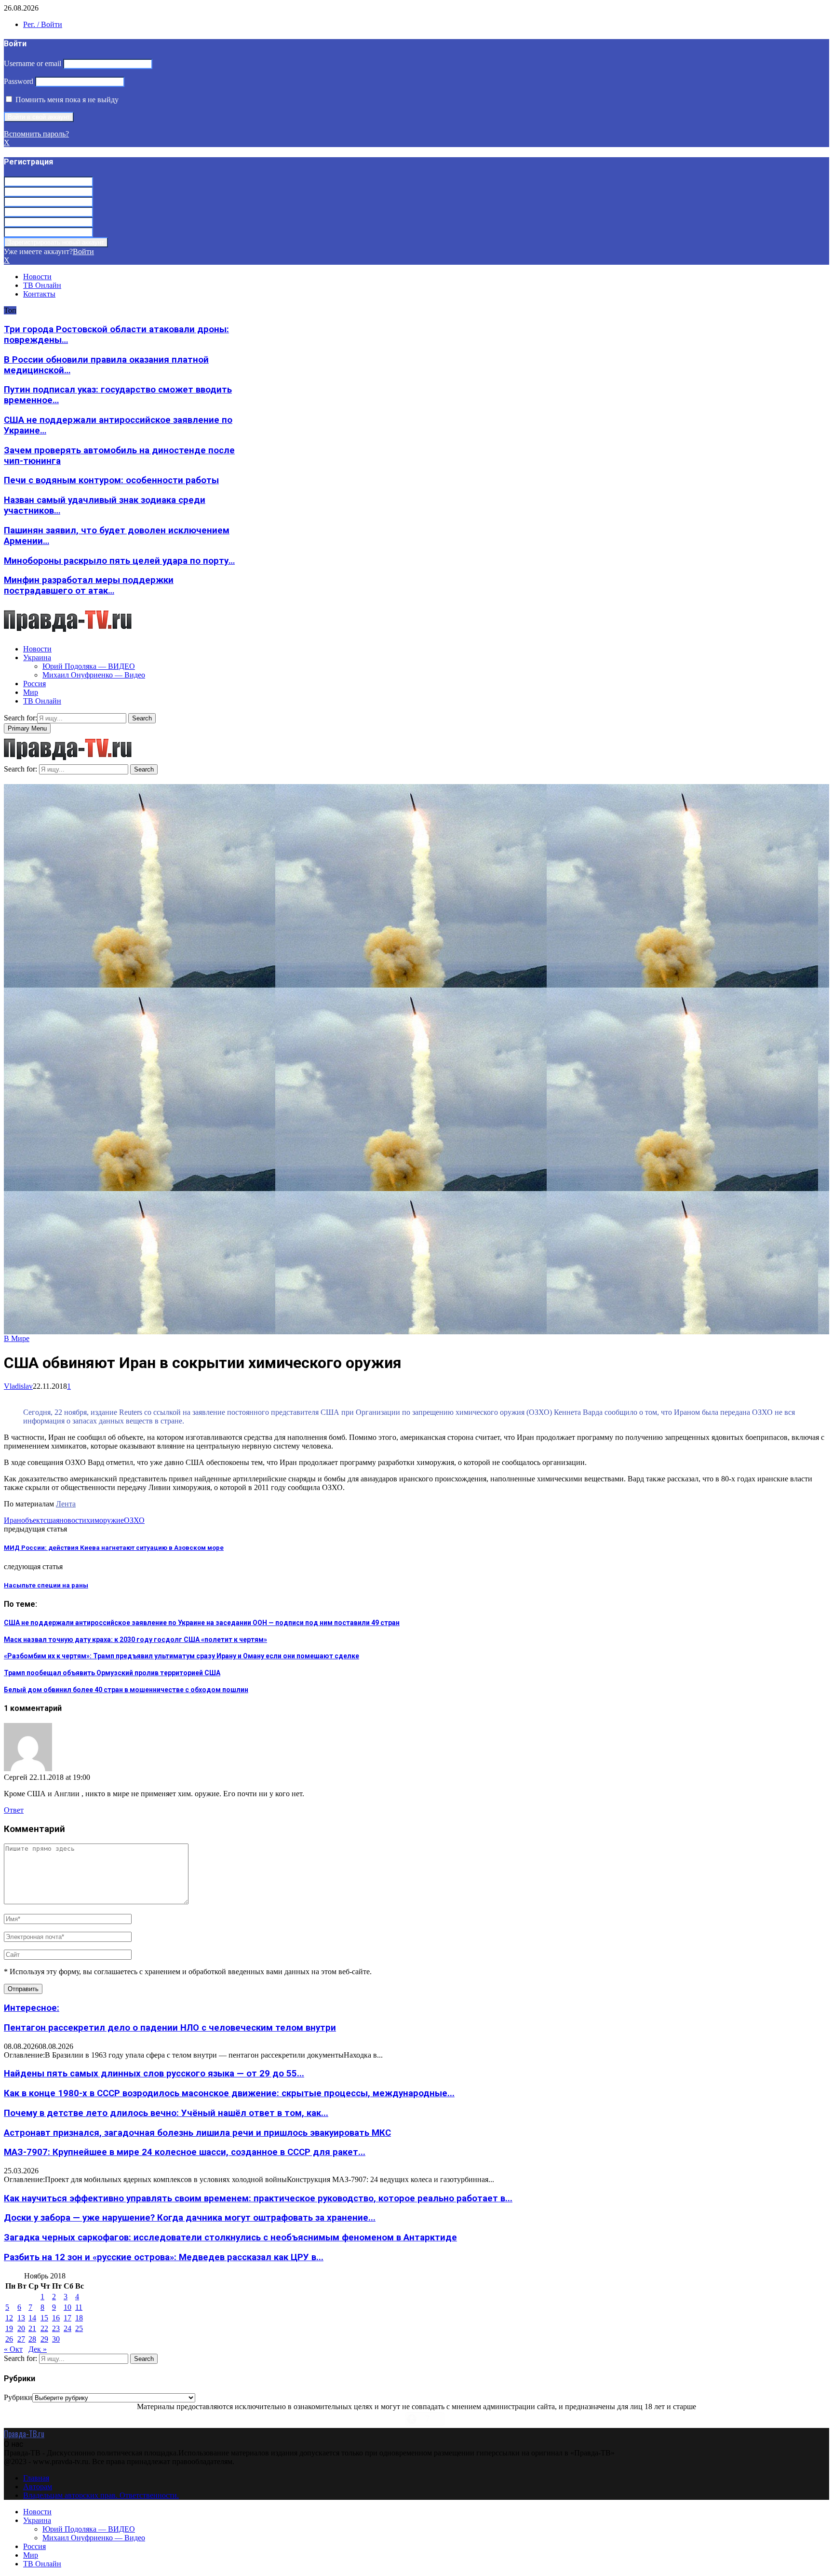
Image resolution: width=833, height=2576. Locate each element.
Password (19, 81)
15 (44, 2318)
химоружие (105, 1520)
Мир (31, 692)
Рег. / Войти (43, 24)
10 (67, 2307)
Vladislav (18, 1386)
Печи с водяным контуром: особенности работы (111, 480)
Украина (37, 658)
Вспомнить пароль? (36, 134)
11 (79, 2307)
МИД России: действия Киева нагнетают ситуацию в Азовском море (114, 1548)
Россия (34, 684)
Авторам (38, 2487)
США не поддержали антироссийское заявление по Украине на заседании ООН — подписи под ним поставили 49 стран (202, 1623)
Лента (66, 1504)
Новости (37, 277)
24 (67, 2328)
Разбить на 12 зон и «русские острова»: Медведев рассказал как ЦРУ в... (164, 2257)
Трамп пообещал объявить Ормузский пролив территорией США (112, 1673)
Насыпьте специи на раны (46, 1585)
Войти (83, 251)
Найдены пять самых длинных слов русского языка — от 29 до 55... (154, 2074)
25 (79, 2328)
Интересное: (32, 2008)
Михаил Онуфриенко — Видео (94, 675)
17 (67, 2318)
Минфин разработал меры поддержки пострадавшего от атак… (89, 585)
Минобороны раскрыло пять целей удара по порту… (119, 561)
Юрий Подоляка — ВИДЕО (89, 666)
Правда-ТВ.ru (24, 2434)
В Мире (17, 1338)
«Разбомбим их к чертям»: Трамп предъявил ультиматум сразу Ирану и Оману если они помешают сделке (181, 1656)
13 (21, 2318)
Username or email (33, 63)
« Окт (13, 2349)
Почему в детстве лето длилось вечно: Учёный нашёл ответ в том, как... (166, 2113)
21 (32, 2328)
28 (32, 2339)
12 (9, 2318)
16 (56, 2318)
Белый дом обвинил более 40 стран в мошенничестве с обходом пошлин (126, 1690)
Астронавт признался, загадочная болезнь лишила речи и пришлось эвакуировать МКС (197, 2133)
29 (44, 2339)
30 (56, 2339)
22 (44, 2328)
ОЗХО (134, 1520)
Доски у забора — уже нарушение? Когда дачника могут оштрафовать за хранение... (190, 2218)
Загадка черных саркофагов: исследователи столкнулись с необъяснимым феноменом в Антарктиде (230, 2237)
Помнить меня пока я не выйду (66, 100)
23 (56, 2328)
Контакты (39, 294)
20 (21, 2328)
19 (9, 2328)
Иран (13, 1520)
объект (32, 1520)
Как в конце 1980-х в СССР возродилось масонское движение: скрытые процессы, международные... (229, 2093)
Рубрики (18, 2397)
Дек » (38, 2349)
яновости (71, 1520)
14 (32, 2318)
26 (9, 2339)
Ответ (14, 1810)
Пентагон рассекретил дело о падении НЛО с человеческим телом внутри (170, 2028)
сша (50, 1520)
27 (21, 2339)
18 (79, 2318)
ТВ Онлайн (42, 285)
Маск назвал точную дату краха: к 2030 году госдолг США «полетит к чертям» (135, 1640)
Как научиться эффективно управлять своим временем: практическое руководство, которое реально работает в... (258, 2198)
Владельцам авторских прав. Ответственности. (101, 2495)
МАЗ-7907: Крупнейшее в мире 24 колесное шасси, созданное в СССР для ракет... (185, 2152)
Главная (36, 2478)
